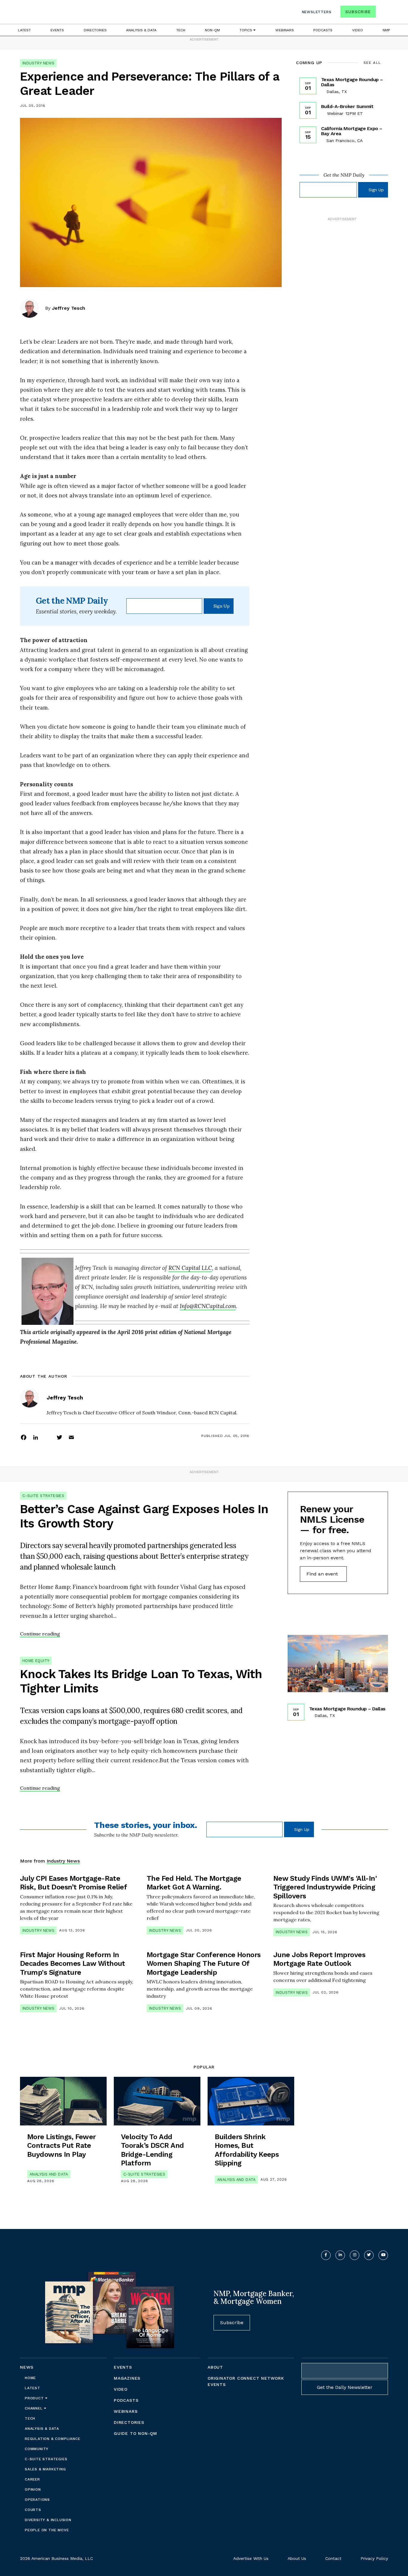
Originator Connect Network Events (246, 2381)
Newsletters (317, 12)
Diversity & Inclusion (48, 2520)
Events (57, 30)
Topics (246, 30)
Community (37, 2449)
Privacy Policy (374, 2558)
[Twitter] (59, 1437)
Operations (37, 2500)
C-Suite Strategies (43, 1496)
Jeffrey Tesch (69, 308)
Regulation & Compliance (52, 2439)
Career (32, 2479)
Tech (181, 30)
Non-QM (212, 30)
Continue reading (40, 1634)
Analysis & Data (141, 30)
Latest (24, 30)
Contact (333, 2558)
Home (30, 2378)
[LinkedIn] (36, 1437)
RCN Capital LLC (190, 1268)
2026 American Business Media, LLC (56, 2558)
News (27, 2367)
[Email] (71, 1437)
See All (372, 63)
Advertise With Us (251, 2558)
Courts (33, 2510)
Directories (95, 30)
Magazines (127, 2378)
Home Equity (36, 1661)
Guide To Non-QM (135, 2433)
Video (358, 30)
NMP (386, 30)
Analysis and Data (49, 2174)
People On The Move (47, 2530)
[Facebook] (24, 1437)
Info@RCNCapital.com (208, 1306)
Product (35, 2398)
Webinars (285, 30)
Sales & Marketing (45, 2469)
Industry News (38, 63)
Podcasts (323, 30)
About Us (297, 2558)
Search (383, 13)
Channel (34, 2408)
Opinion (33, 2489)
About (215, 2367)
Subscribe (358, 12)
